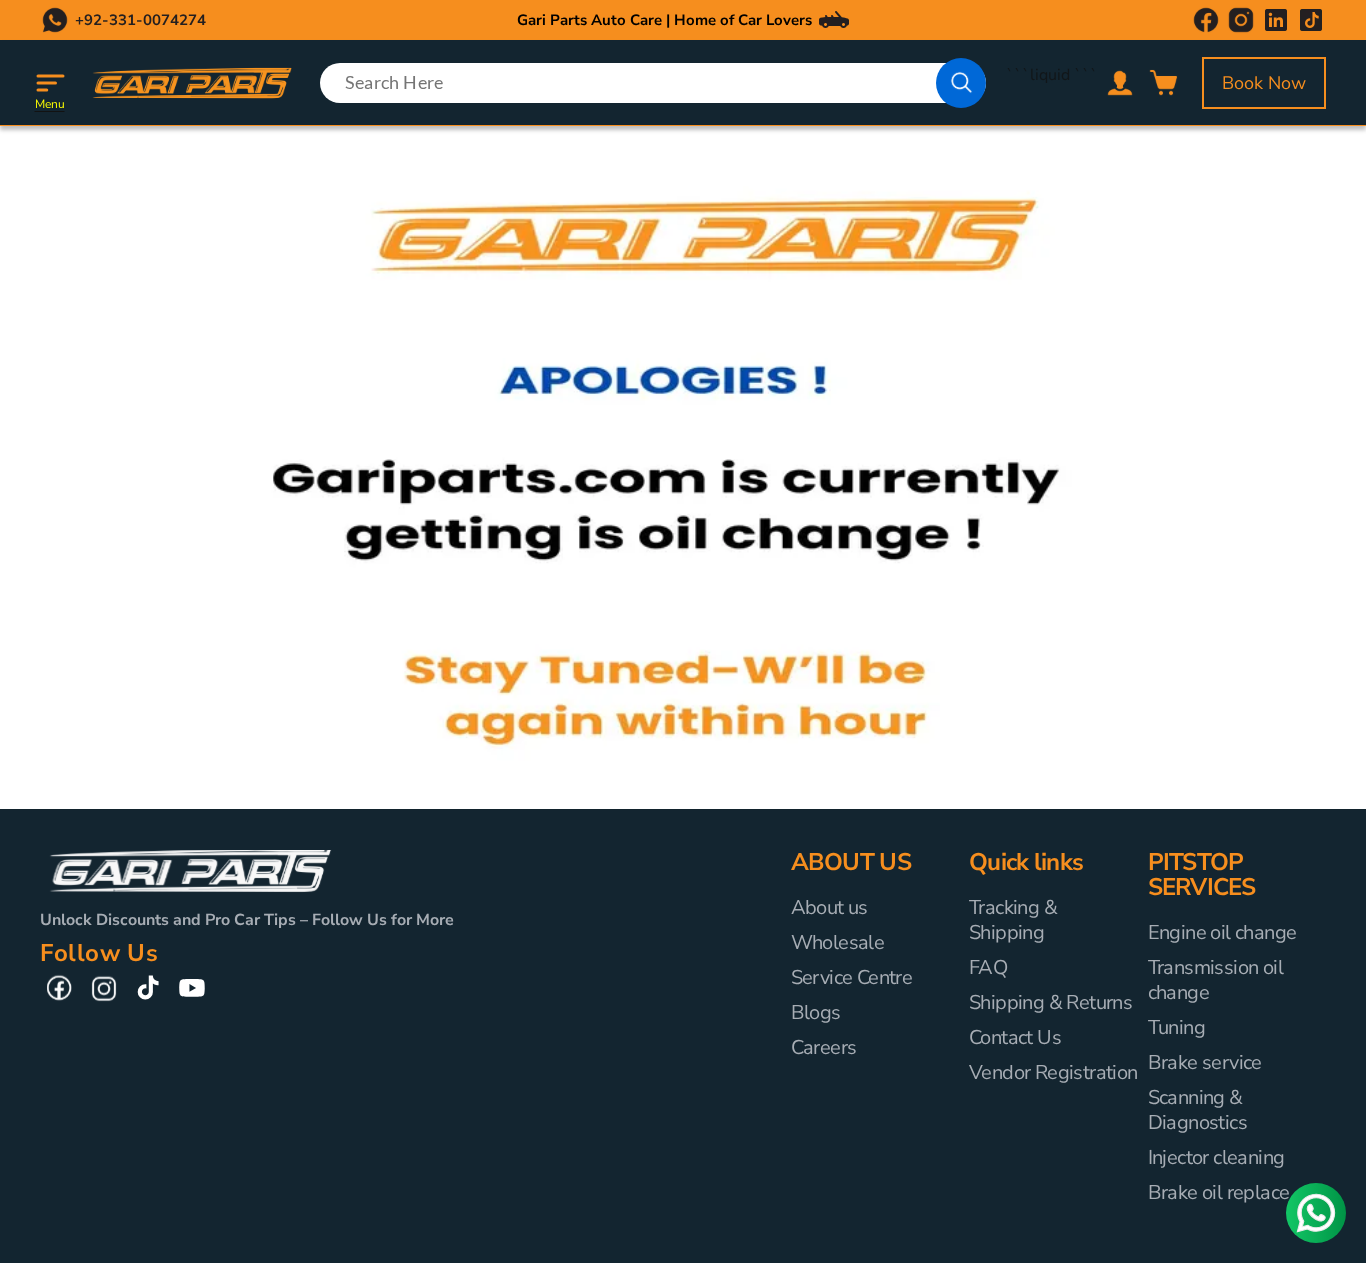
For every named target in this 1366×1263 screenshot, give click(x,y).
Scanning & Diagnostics (1197, 1110)
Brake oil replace (1219, 1192)
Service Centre (852, 977)
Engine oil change (1222, 933)
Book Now (1264, 83)
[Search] (961, 83)
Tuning (1176, 1027)
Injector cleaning (1216, 1157)
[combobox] (653, 83)
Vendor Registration (1053, 1072)
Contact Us (1015, 1037)
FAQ (988, 967)
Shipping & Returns (1050, 1002)
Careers (824, 1047)
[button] (50, 83)
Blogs (816, 1012)
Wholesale (838, 942)
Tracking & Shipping (1013, 920)
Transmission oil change (1215, 980)
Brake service (1205, 1062)
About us (829, 908)
